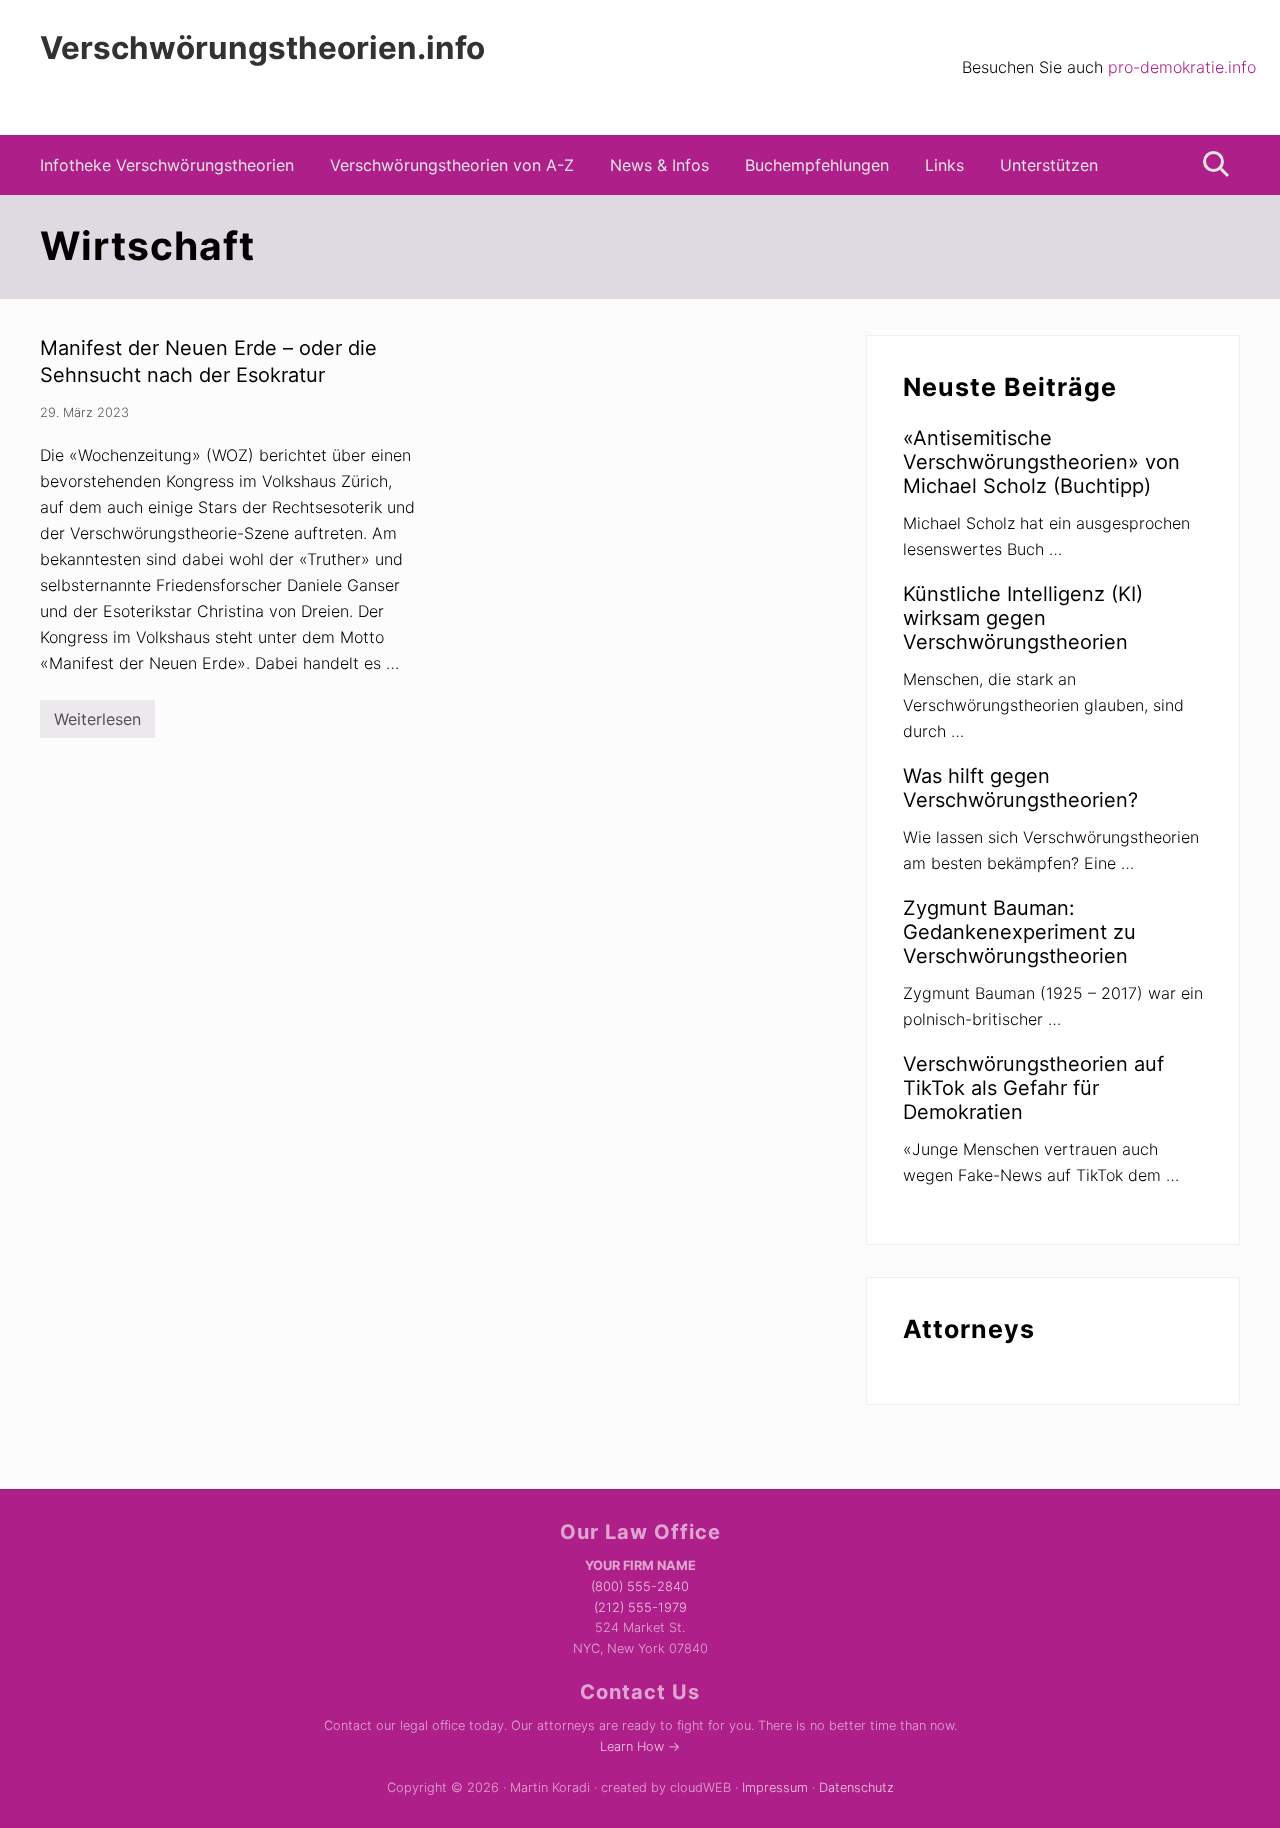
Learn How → (640, 1746)
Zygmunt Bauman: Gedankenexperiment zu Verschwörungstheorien (1019, 932)
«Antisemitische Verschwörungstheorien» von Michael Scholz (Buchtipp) (1041, 462)
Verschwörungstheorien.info (262, 48)
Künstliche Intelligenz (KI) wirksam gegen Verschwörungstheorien (1023, 618)
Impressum (775, 1787)
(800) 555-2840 (640, 1586)
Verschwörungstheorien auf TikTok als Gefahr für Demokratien (1033, 1088)
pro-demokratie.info (1182, 67)
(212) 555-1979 (640, 1607)
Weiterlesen (97, 723)
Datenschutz (856, 1787)
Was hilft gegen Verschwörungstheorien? (1020, 788)
